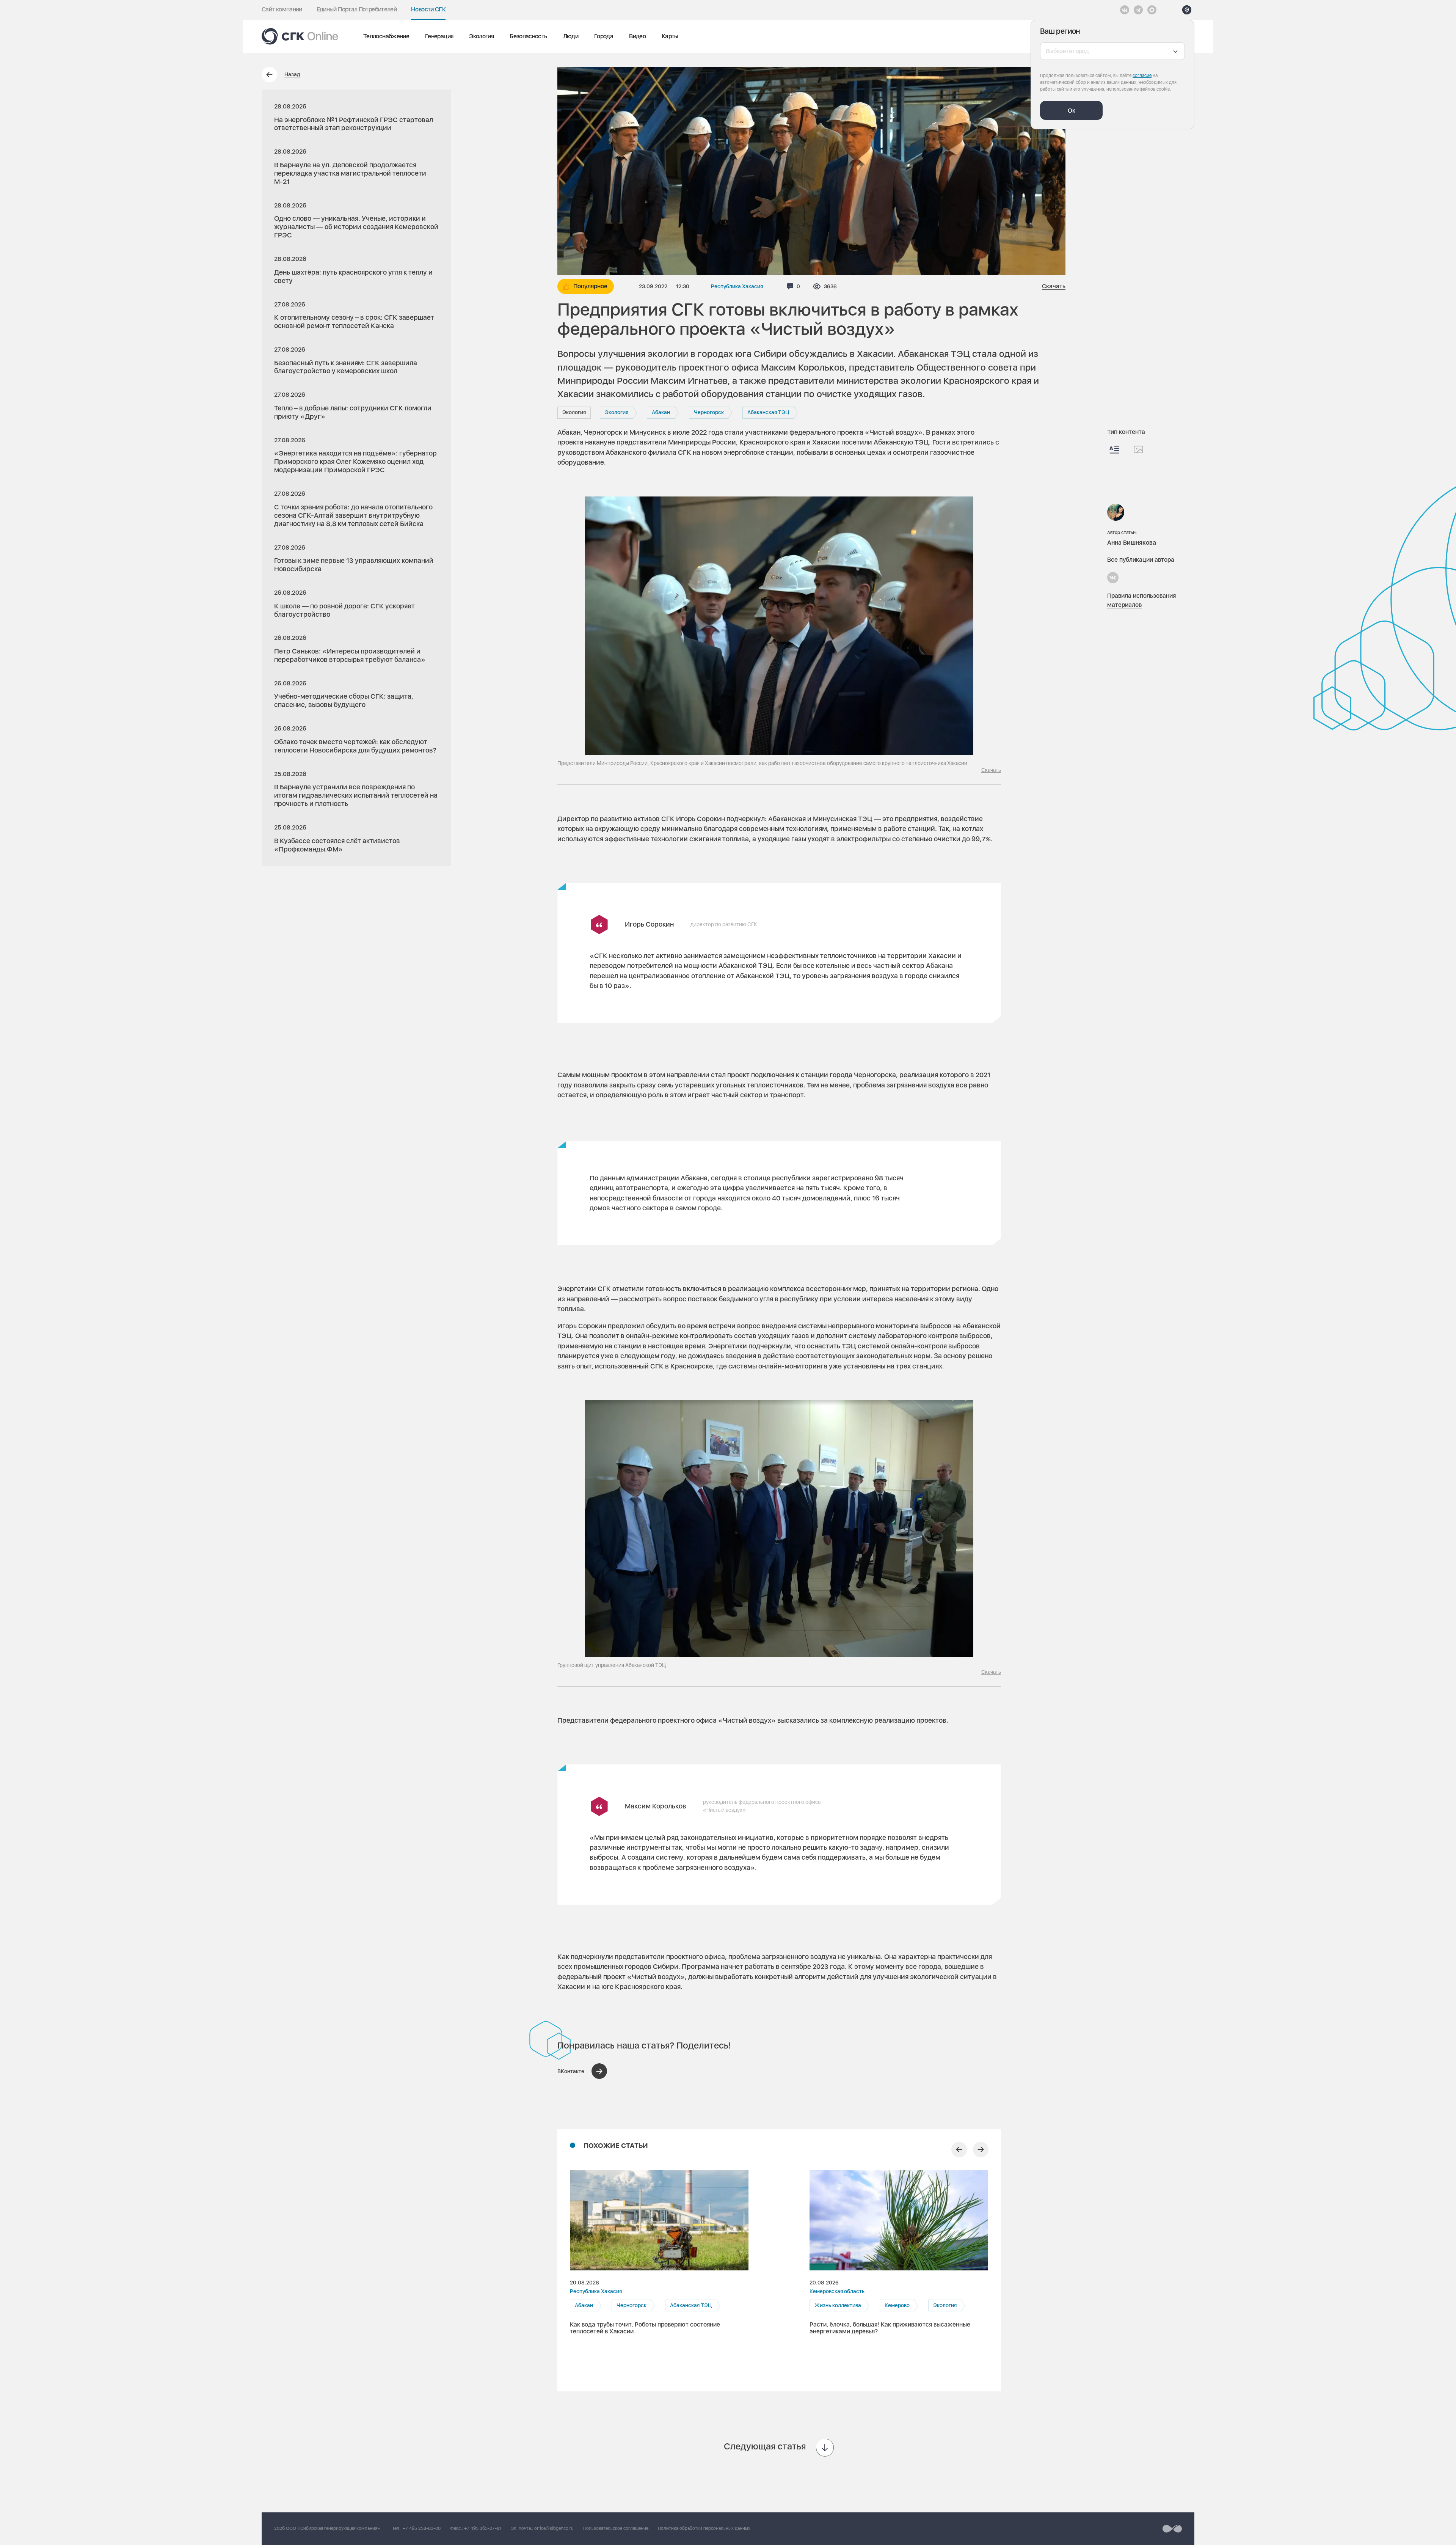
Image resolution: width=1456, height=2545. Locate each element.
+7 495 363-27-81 (483, 2528)
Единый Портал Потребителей (357, 9)
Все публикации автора (1141, 560)
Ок (1072, 111)
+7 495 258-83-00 (422, 2528)
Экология (481, 36)
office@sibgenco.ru (554, 2528)
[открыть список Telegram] (1138, 10)
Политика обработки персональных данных (704, 2528)
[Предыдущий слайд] (959, 2150)
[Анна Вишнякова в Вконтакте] (1113, 578)
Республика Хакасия (737, 286)
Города (604, 36)
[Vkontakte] (1125, 10)
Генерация (439, 36)
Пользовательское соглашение (616, 2528)
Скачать (1054, 286)
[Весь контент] (1114, 450)
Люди (571, 36)
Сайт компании (282, 9)
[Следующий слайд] (981, 2150)
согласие (1142, 75)
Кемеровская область (837, 2291)
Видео (637, 36)
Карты (670, 36)
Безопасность (528, 36)
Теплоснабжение (386, 36)
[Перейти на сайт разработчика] (1172, 2529)
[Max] (1152, 10)
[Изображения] (1138, 449)
